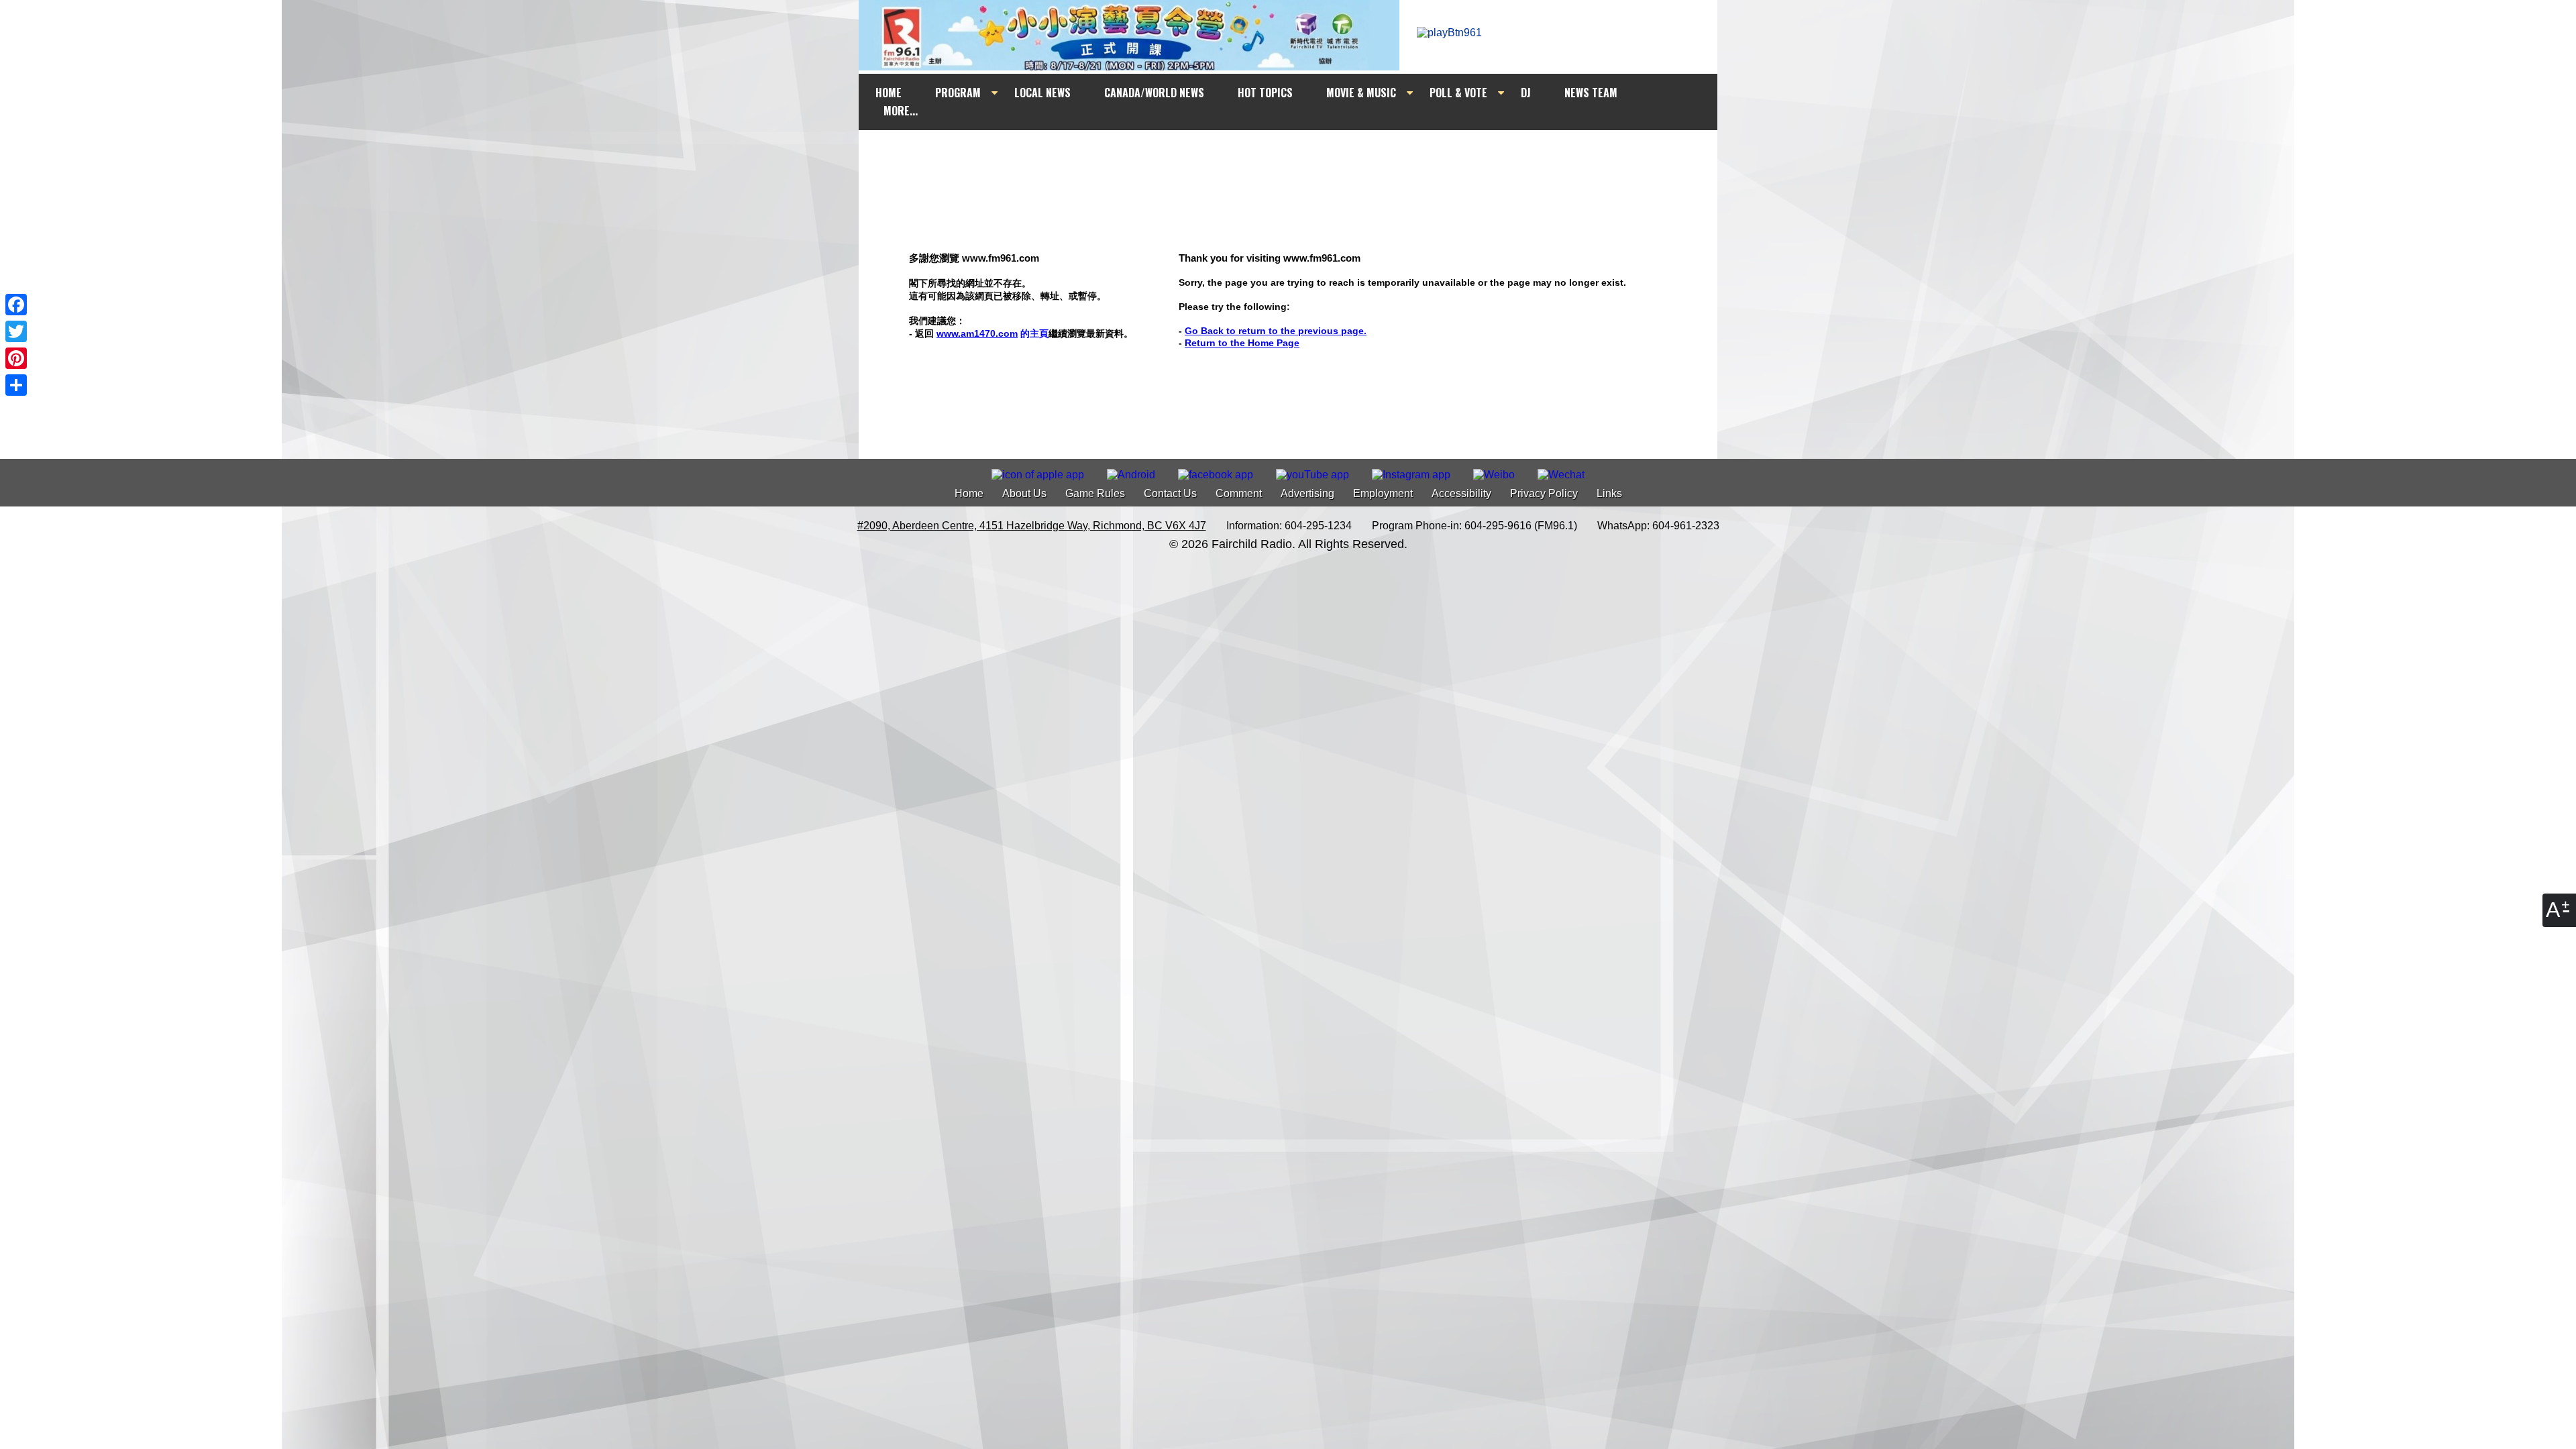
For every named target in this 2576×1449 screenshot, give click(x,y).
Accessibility (1461, 493)
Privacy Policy (1544, 493)
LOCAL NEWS (1042, 93)
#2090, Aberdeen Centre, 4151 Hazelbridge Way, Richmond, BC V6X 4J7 (1032, 526)
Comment (1239, 493)
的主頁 (992, 333)
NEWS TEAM (1591, 93)
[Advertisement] (1300, 156)
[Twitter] (16, 331)
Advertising (1307, 493)
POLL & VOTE (1458, 93)
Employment (1383, 493)
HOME (889, 93)
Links (1609, 493)
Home (969, 493)
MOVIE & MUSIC (1361, 93)
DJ (1526, 93)
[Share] (16, 385)
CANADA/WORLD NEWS (1154, 93)
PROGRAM (958, 93)
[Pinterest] (16, 358)
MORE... (901, 111)
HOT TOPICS (1265, 93)
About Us (1024, 493)
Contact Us (1170, 493)
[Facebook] (16, 305)
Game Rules (1095, 493)
